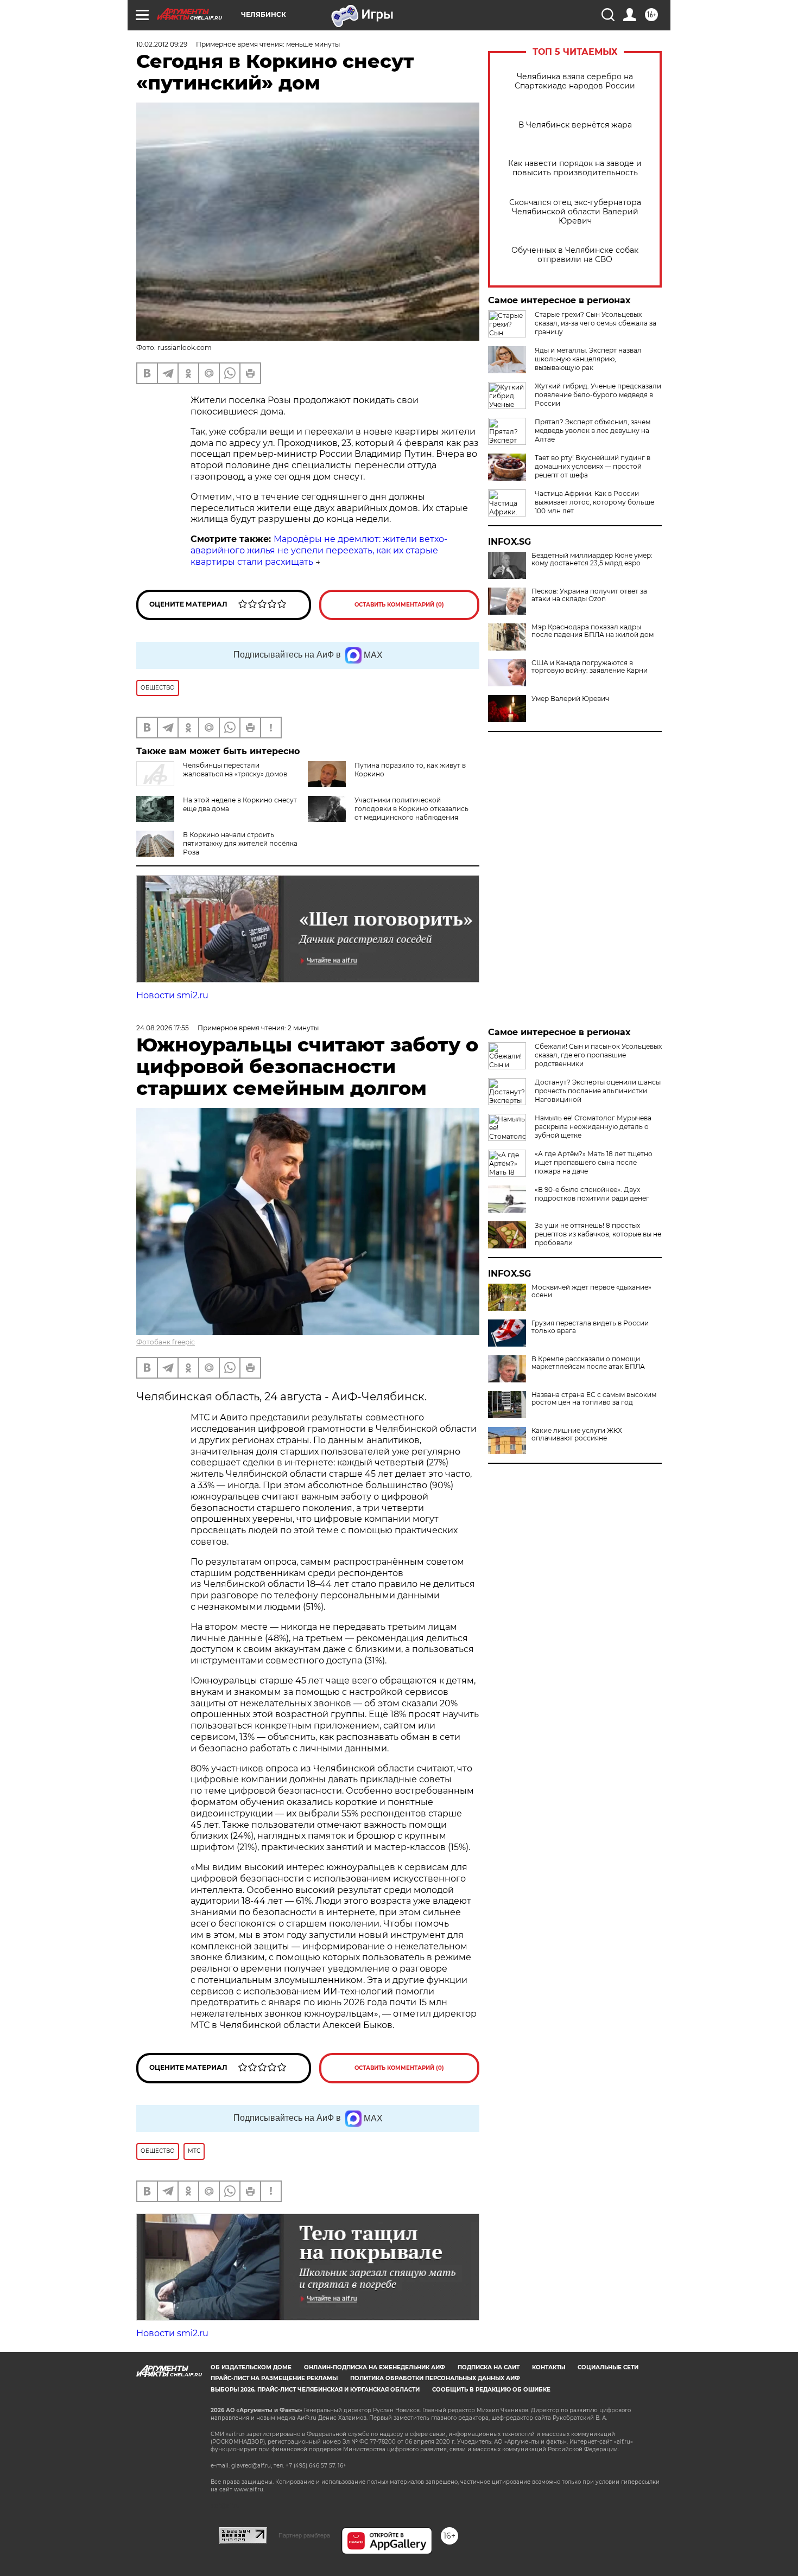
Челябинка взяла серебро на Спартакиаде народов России (575, 81)
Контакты (549, 2367)
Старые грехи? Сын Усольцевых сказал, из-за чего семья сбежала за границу (596, 323)
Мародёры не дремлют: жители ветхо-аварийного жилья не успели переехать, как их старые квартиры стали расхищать (319, 550)
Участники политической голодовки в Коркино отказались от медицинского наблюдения (411, 809)
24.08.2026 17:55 (163, 1028)
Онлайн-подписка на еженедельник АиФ (375, 2367)
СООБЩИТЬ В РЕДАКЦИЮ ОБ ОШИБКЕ (491, 2390)
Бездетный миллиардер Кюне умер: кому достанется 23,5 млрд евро (592, 559)
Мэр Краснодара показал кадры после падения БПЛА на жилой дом (593, 631)
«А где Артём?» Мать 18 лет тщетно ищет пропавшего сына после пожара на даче (594, 1162)
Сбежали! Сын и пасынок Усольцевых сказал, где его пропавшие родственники (598, 1055)
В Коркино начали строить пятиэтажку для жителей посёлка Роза (240, 843)
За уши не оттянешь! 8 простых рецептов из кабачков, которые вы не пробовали (598, 1234)
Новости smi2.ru (172, 995)
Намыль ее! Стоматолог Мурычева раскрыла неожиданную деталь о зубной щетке (593, 1127)
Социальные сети (608, 2367)
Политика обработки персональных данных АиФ (435, 2378)
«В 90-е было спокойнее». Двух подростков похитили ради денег (592, 1194)
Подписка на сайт (489, 2367)
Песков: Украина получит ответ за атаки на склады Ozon (589, 595)
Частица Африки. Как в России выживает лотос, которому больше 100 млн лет (594, 502)
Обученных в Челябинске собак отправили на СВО (575, 255)
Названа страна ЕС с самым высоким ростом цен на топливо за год (594, 1399)
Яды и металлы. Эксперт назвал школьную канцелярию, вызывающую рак (588, 359)
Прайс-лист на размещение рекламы (274, 2378)
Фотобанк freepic (166, 1342)
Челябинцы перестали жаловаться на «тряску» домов (235, 770)
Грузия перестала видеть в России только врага (590, 1327)
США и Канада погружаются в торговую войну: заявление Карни (590, 667)
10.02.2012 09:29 (162, 44)
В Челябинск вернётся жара (575, 125)
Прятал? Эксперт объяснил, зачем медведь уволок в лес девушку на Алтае (593, 431)
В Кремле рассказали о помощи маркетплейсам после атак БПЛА (588, 1363)
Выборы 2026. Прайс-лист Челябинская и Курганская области (315, 2390)
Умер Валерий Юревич (570, 699)
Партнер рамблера (304, 2535)
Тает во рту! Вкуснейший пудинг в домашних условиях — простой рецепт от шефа (593, 466)
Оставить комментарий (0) (399, 605)
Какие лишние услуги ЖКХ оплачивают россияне (577, 1434)
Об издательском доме (251, 2367)
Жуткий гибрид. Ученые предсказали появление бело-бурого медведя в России (598, 395)
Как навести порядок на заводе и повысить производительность (575, 168)
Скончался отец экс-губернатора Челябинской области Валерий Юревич (575, 212)
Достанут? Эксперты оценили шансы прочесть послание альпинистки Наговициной (598, 1091)
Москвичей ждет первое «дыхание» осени (591, 1291)
